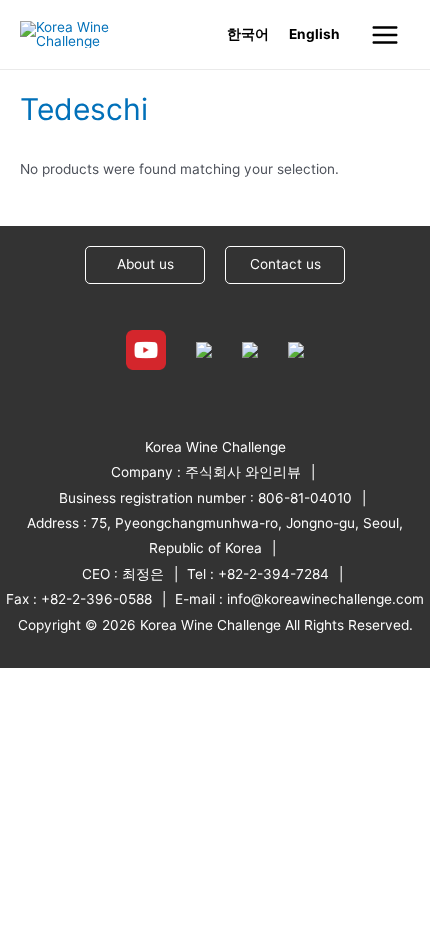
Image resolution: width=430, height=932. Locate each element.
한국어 (248, 34)
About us (145, 264)
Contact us (285, 264)
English (314, 34)
